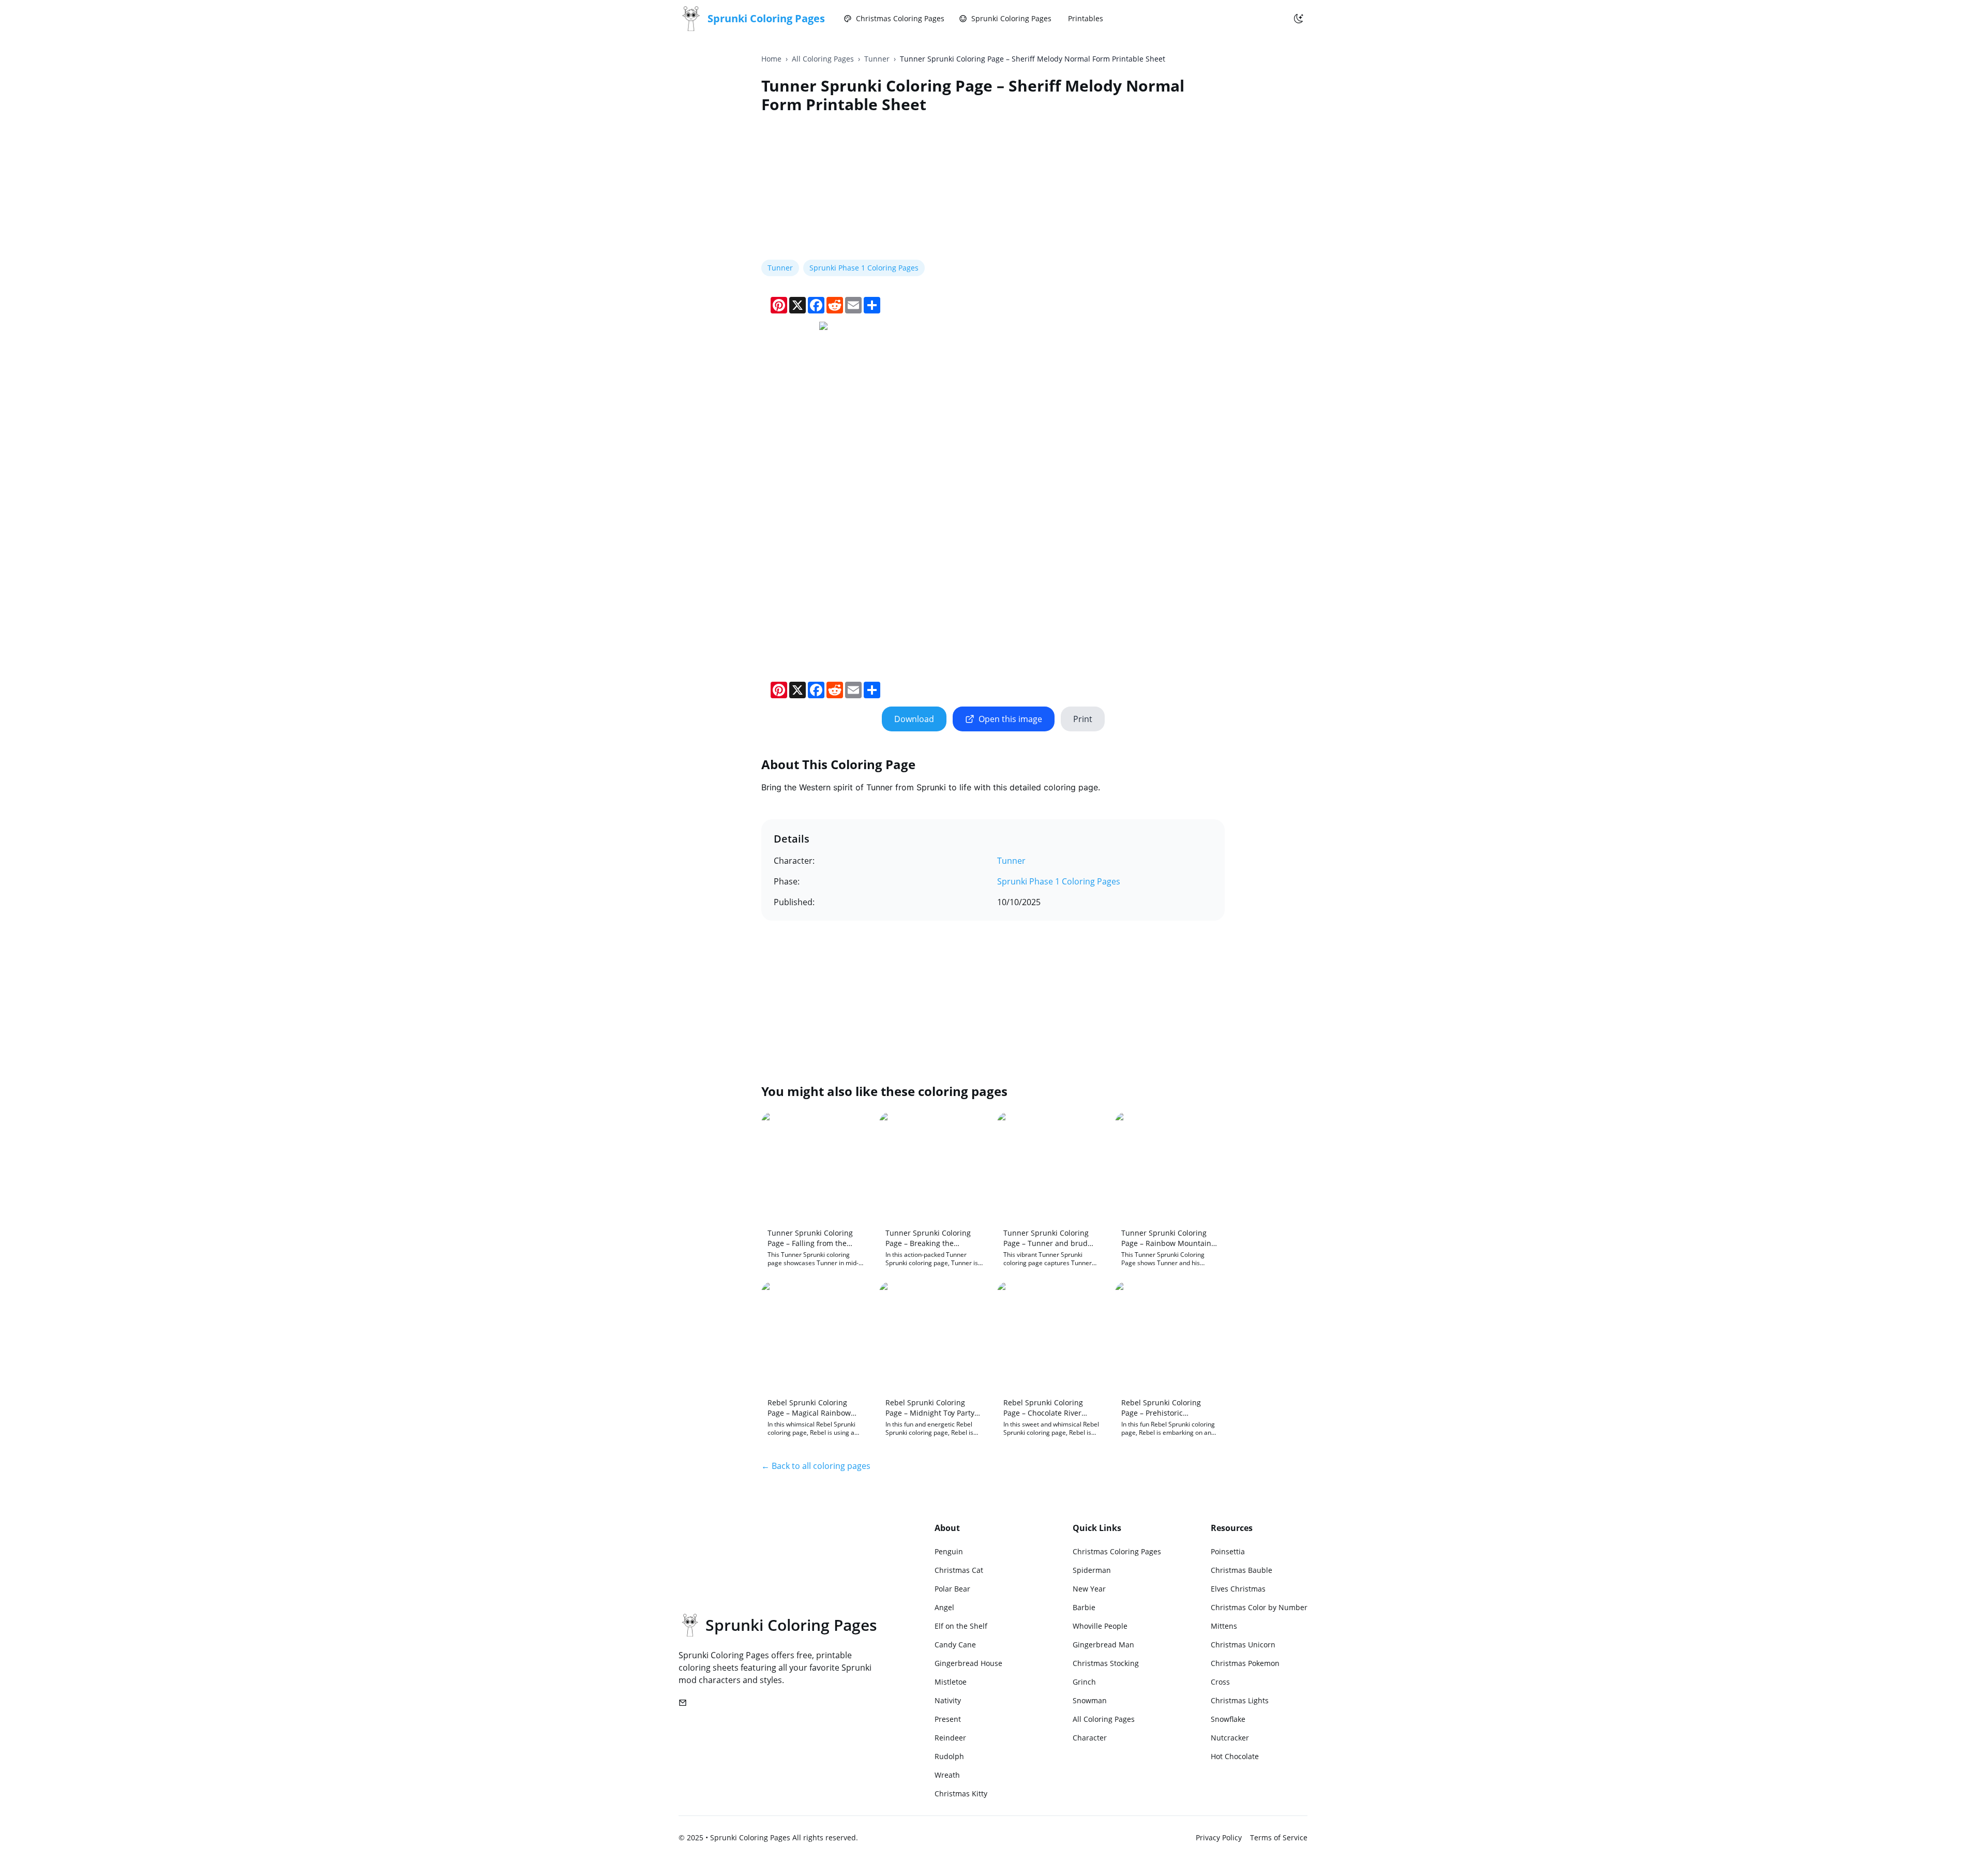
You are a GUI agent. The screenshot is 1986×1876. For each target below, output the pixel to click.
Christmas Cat (959, 1570)
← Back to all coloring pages (816, 1466)
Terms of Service (1279, 1837)
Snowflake (1228, 1719)
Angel (944, 1607)
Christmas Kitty (961, 1794)
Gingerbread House (968, 1663)
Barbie (1084, 1607)
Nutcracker (1230, 1738)
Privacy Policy (1219, 1837)
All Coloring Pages (823, 59)
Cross (1220, 1682)
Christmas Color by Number (1259, 1607)
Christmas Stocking (1106, 1663)
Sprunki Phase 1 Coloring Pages (864, 268)
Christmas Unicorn (1243, 1645)
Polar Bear (952, 1589)
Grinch (1084, 1682)
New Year (1089, 1589)
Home (771, 59)
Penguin (949, 1551)
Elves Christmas (1238, 1589)
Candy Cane (955, 1645)
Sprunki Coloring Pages (1011, 18)
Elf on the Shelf (961, 1626)
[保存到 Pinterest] (833, 335)
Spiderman (1092, 1570)
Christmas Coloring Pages (900, 18)
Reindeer (950, 1738)
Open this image (1010, 719)
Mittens (1224, 1626)
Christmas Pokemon (1245, 1663)
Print (1083, 719)
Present (948, 1719)
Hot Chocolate (1235, 1756)
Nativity (948, 1700)
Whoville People (1100, 1626)
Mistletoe (951, 1682)
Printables (1086, 18)
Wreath (947, 1775)
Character (1090, 1738)
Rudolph (949, 1756)
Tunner (877, 59)
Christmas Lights (1240, 1700)
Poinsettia (1228, 1551)
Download (914, 719)
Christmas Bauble (1242, 1570)
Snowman (1090, 1700)
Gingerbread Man (1103, 1645)
